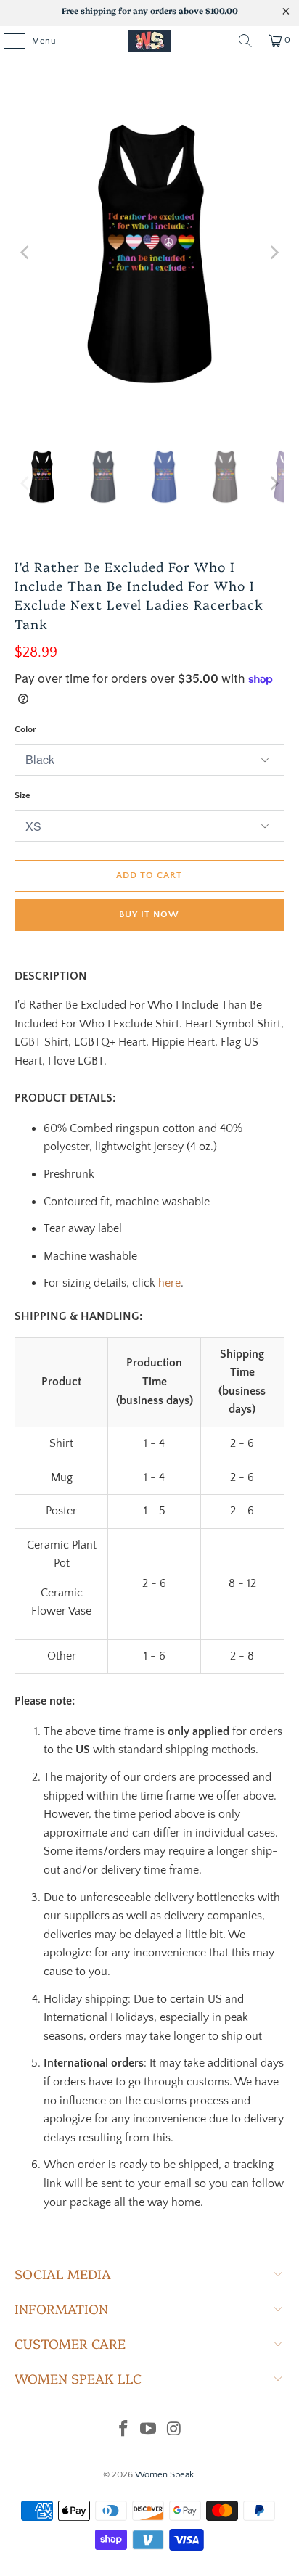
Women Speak (164, 2474)
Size (22, 795)
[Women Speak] (149, 41)
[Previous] (25, 253)
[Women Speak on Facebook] (123, 2431)
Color (25, 729)
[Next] (274, 253)
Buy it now (149, 914)
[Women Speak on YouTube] (149, 2431)
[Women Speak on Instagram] (174, 2431)
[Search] (245, 41)
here (169, 1283)
